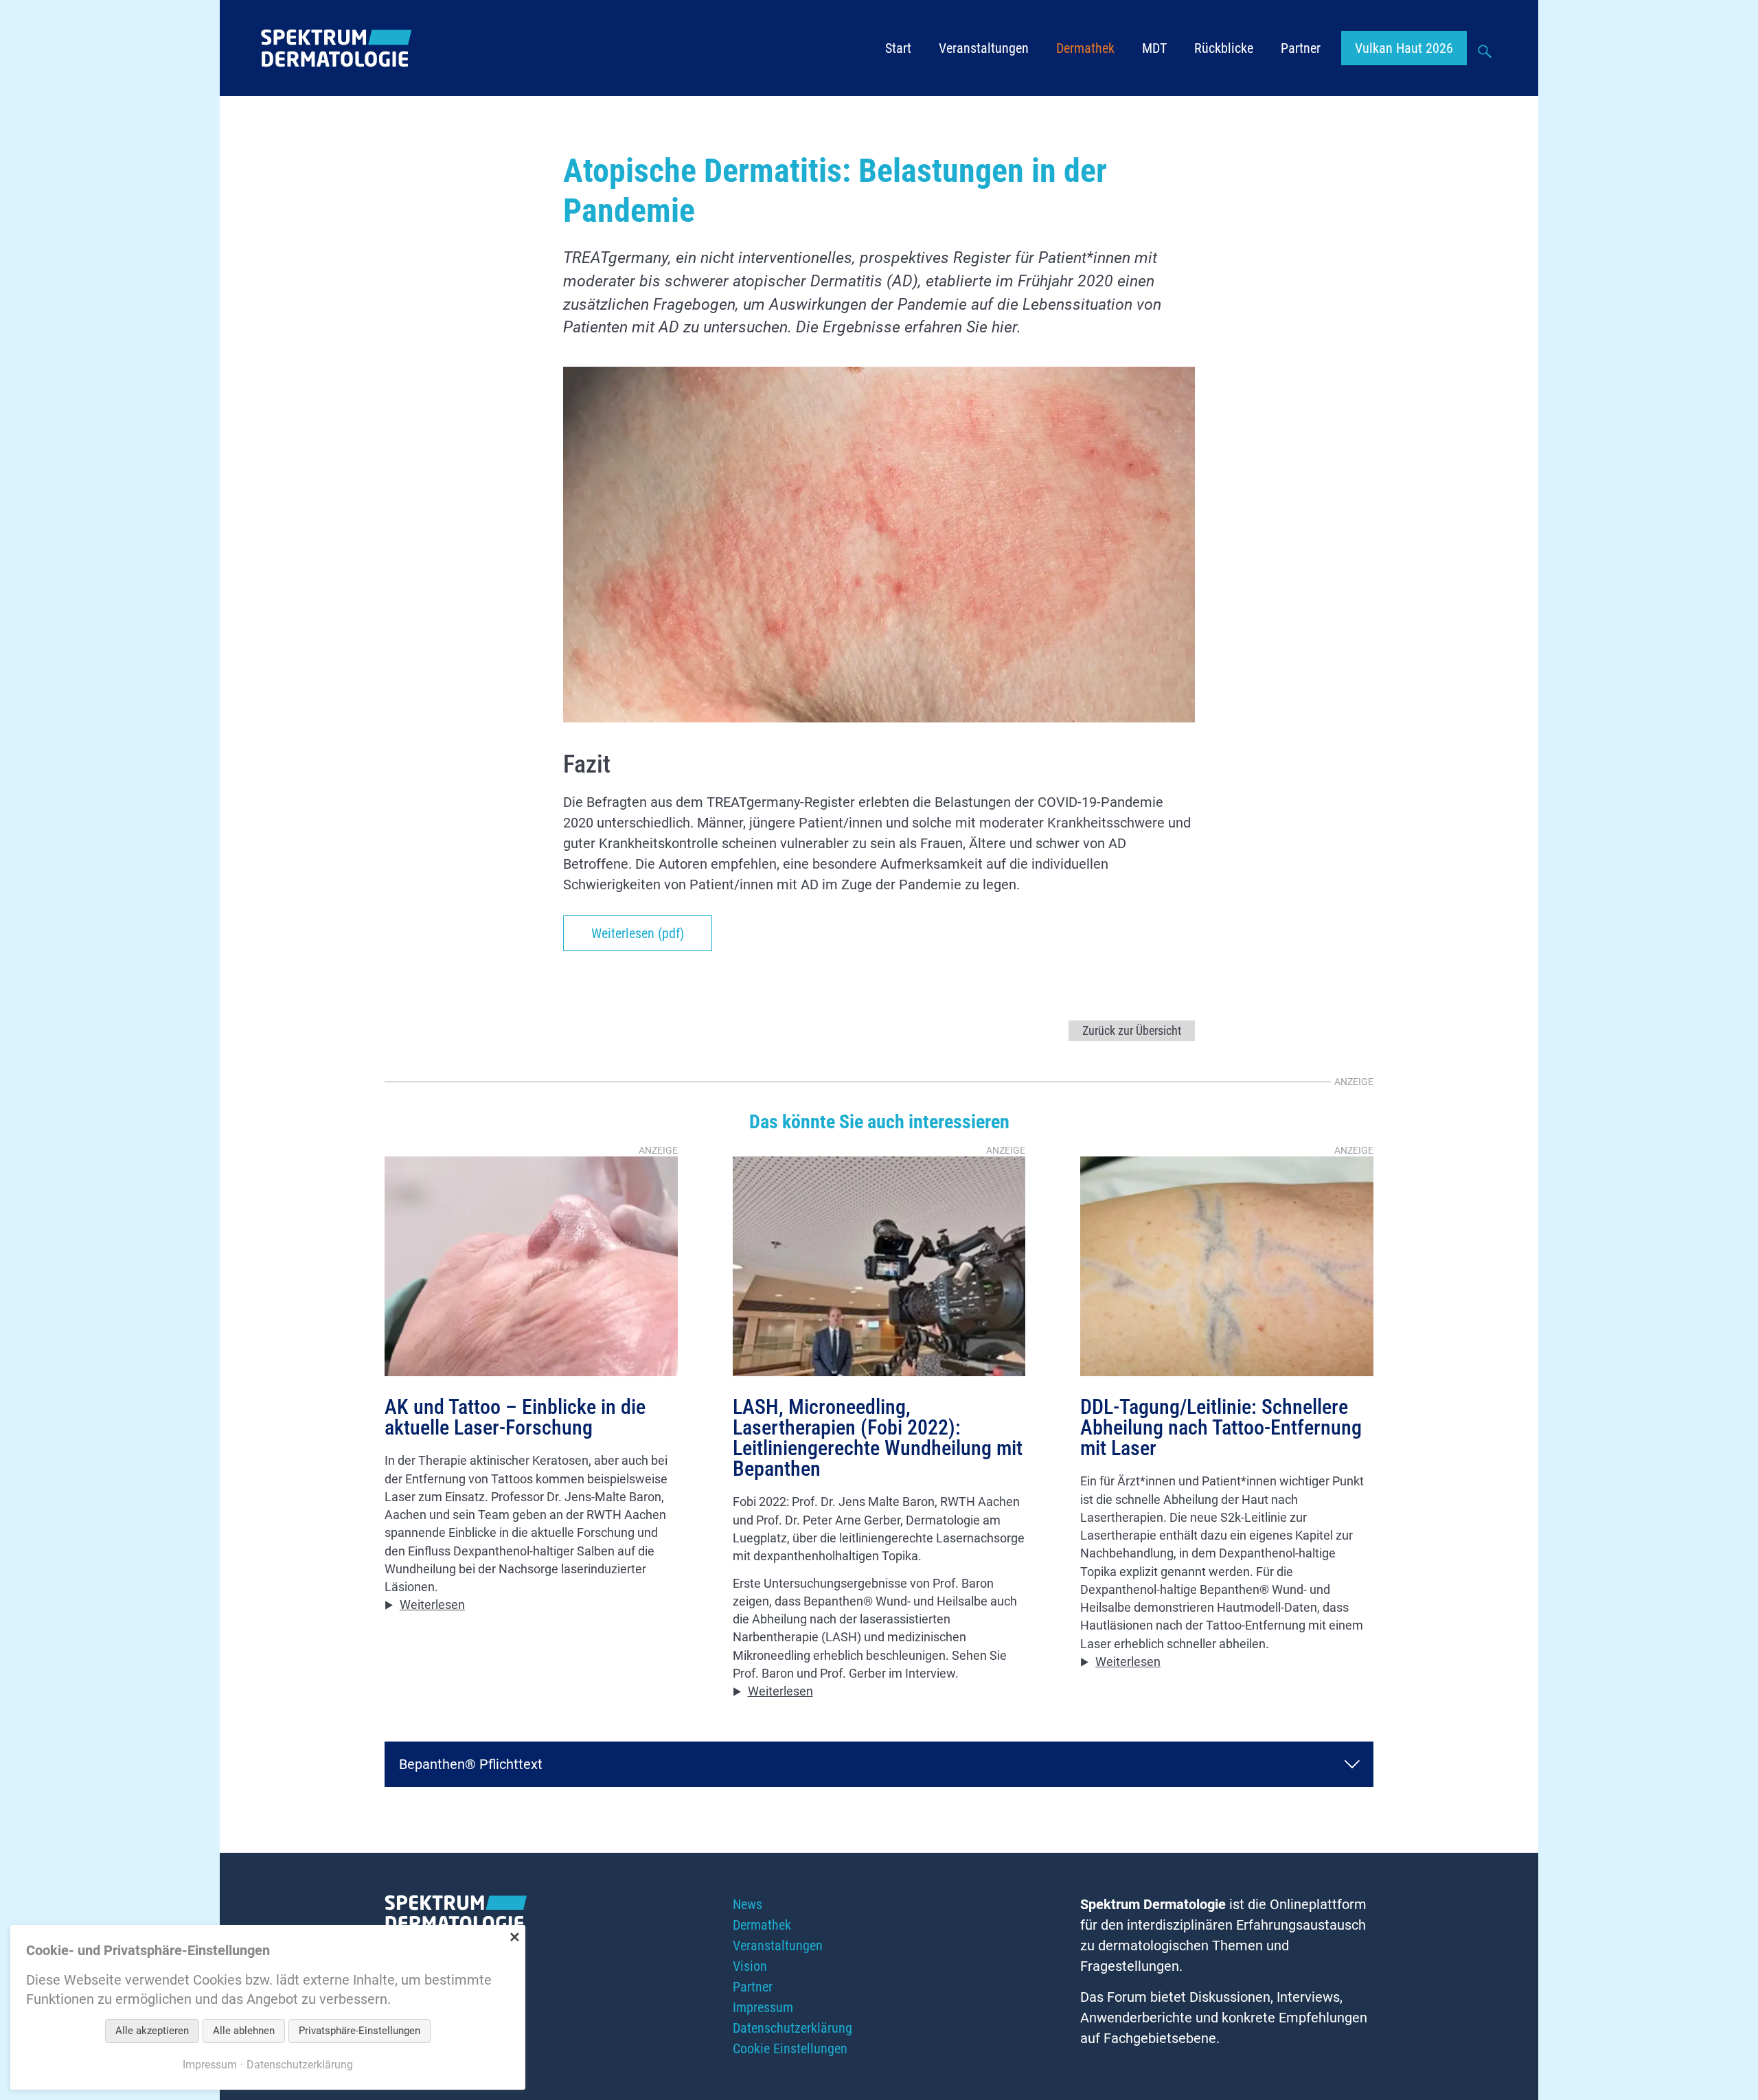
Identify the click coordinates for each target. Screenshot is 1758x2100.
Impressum (763, 2007)
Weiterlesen (432, 1605)
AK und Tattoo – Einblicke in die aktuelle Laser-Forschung (515, 1417)
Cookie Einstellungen (790, 2048)
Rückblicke (1224, 48)
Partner (1301, 48)
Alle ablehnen (244, 2031)
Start (898, 48)
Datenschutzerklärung (792, 2028)
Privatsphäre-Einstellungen (359, 2031)
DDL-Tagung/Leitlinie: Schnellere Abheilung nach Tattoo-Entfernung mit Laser (1221, 1428)
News (747, 1904)
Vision (750, 1966)
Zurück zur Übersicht (1132, 1031)
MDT (1154, 48)
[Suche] (1486, 49)
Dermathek (1085, 48)
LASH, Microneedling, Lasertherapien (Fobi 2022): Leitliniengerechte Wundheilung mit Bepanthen (878, 1438)
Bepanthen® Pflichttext (471, 1764)
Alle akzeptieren (152, 2031)
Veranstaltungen (984, 48)
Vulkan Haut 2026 (1404, 48)
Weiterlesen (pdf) (638, 933)
